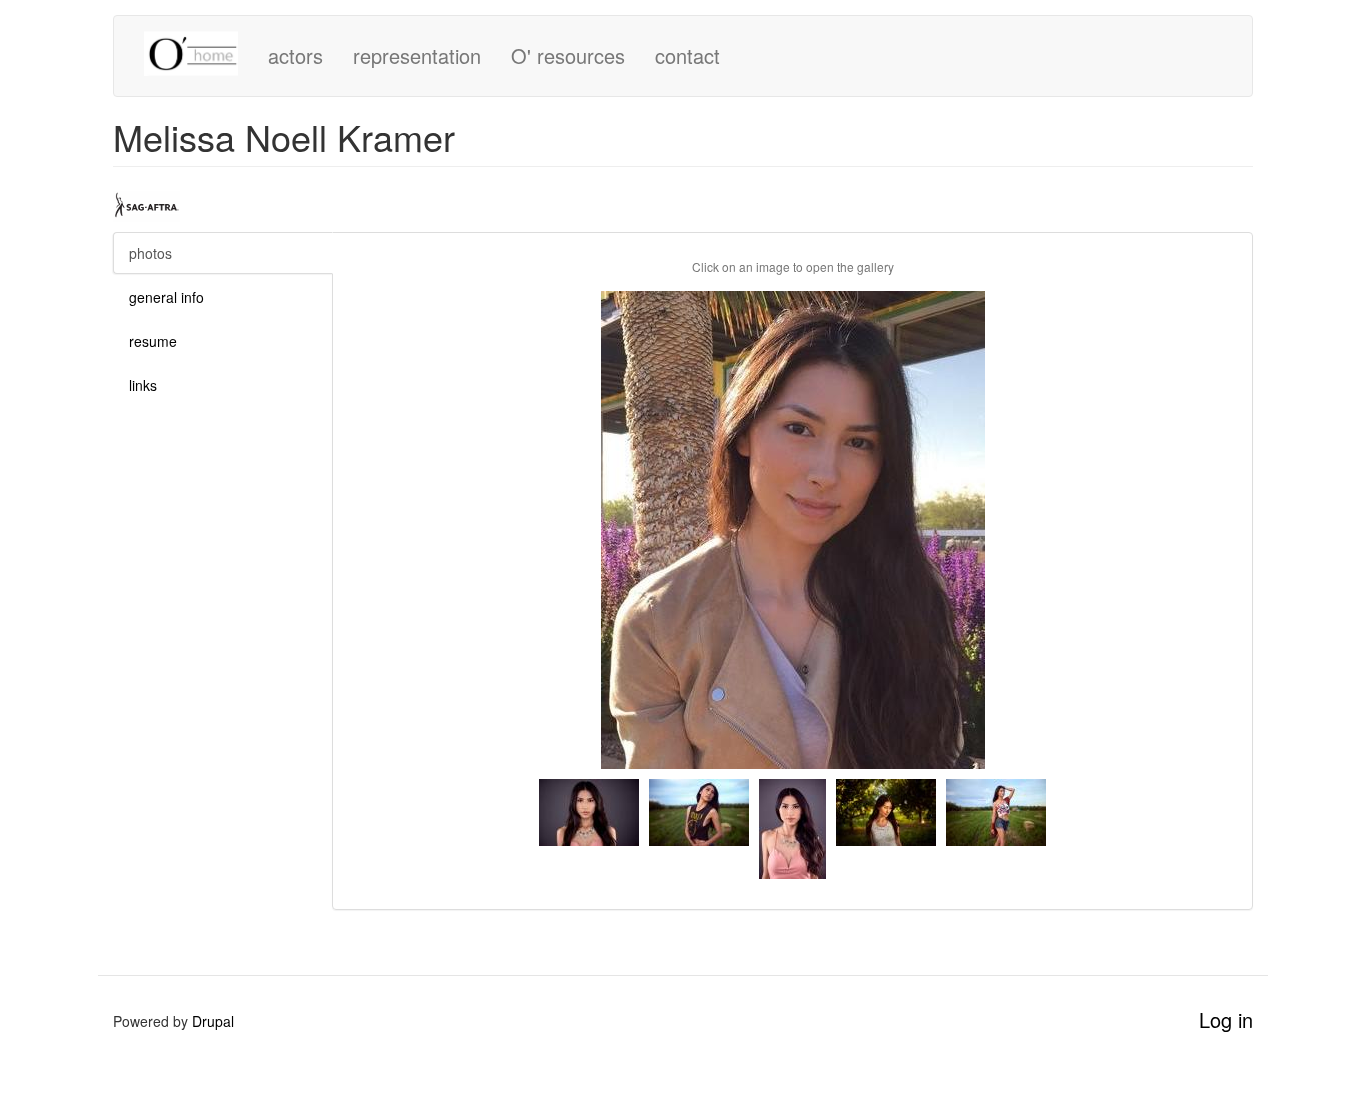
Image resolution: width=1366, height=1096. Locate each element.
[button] (792, 530)
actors (295, 55)
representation (417, 55)
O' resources (568, 55)
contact (687, 55)
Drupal (213, 1021)
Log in (1226, 1019)
